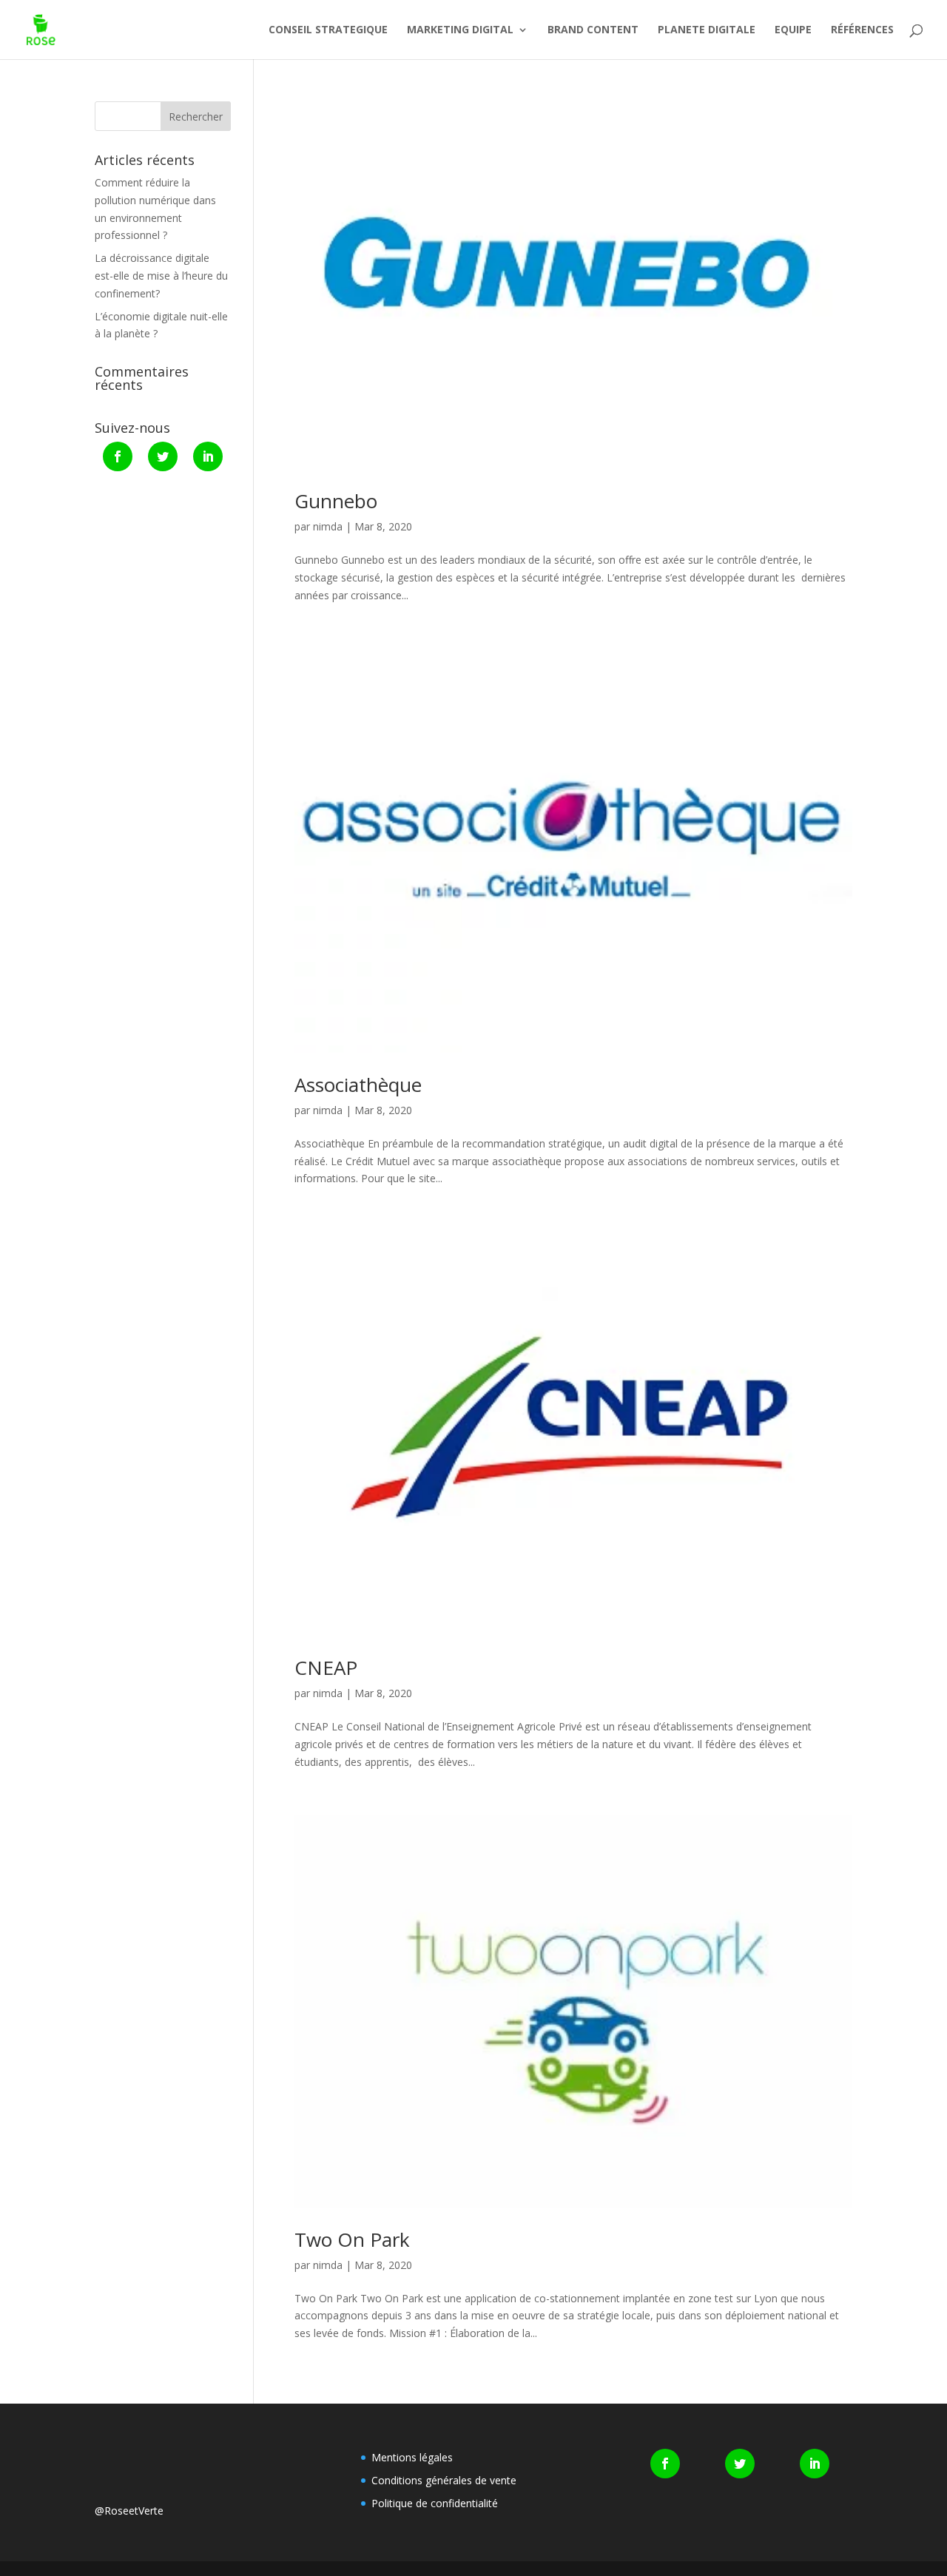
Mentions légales (412, 2457)
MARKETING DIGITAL (460, 30)
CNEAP (326, 1668)
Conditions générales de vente (444, 2480)
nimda (328, 526)
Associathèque (358, 1085)
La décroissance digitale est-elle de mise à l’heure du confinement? (161, 276)
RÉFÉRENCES (862, 30)
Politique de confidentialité (435, 2503)
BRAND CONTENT (593, 30)
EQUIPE (793, 30)
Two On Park (352, 2239)
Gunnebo (336, 501)
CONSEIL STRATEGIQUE (328, 30)
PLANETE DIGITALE (707, 30)
